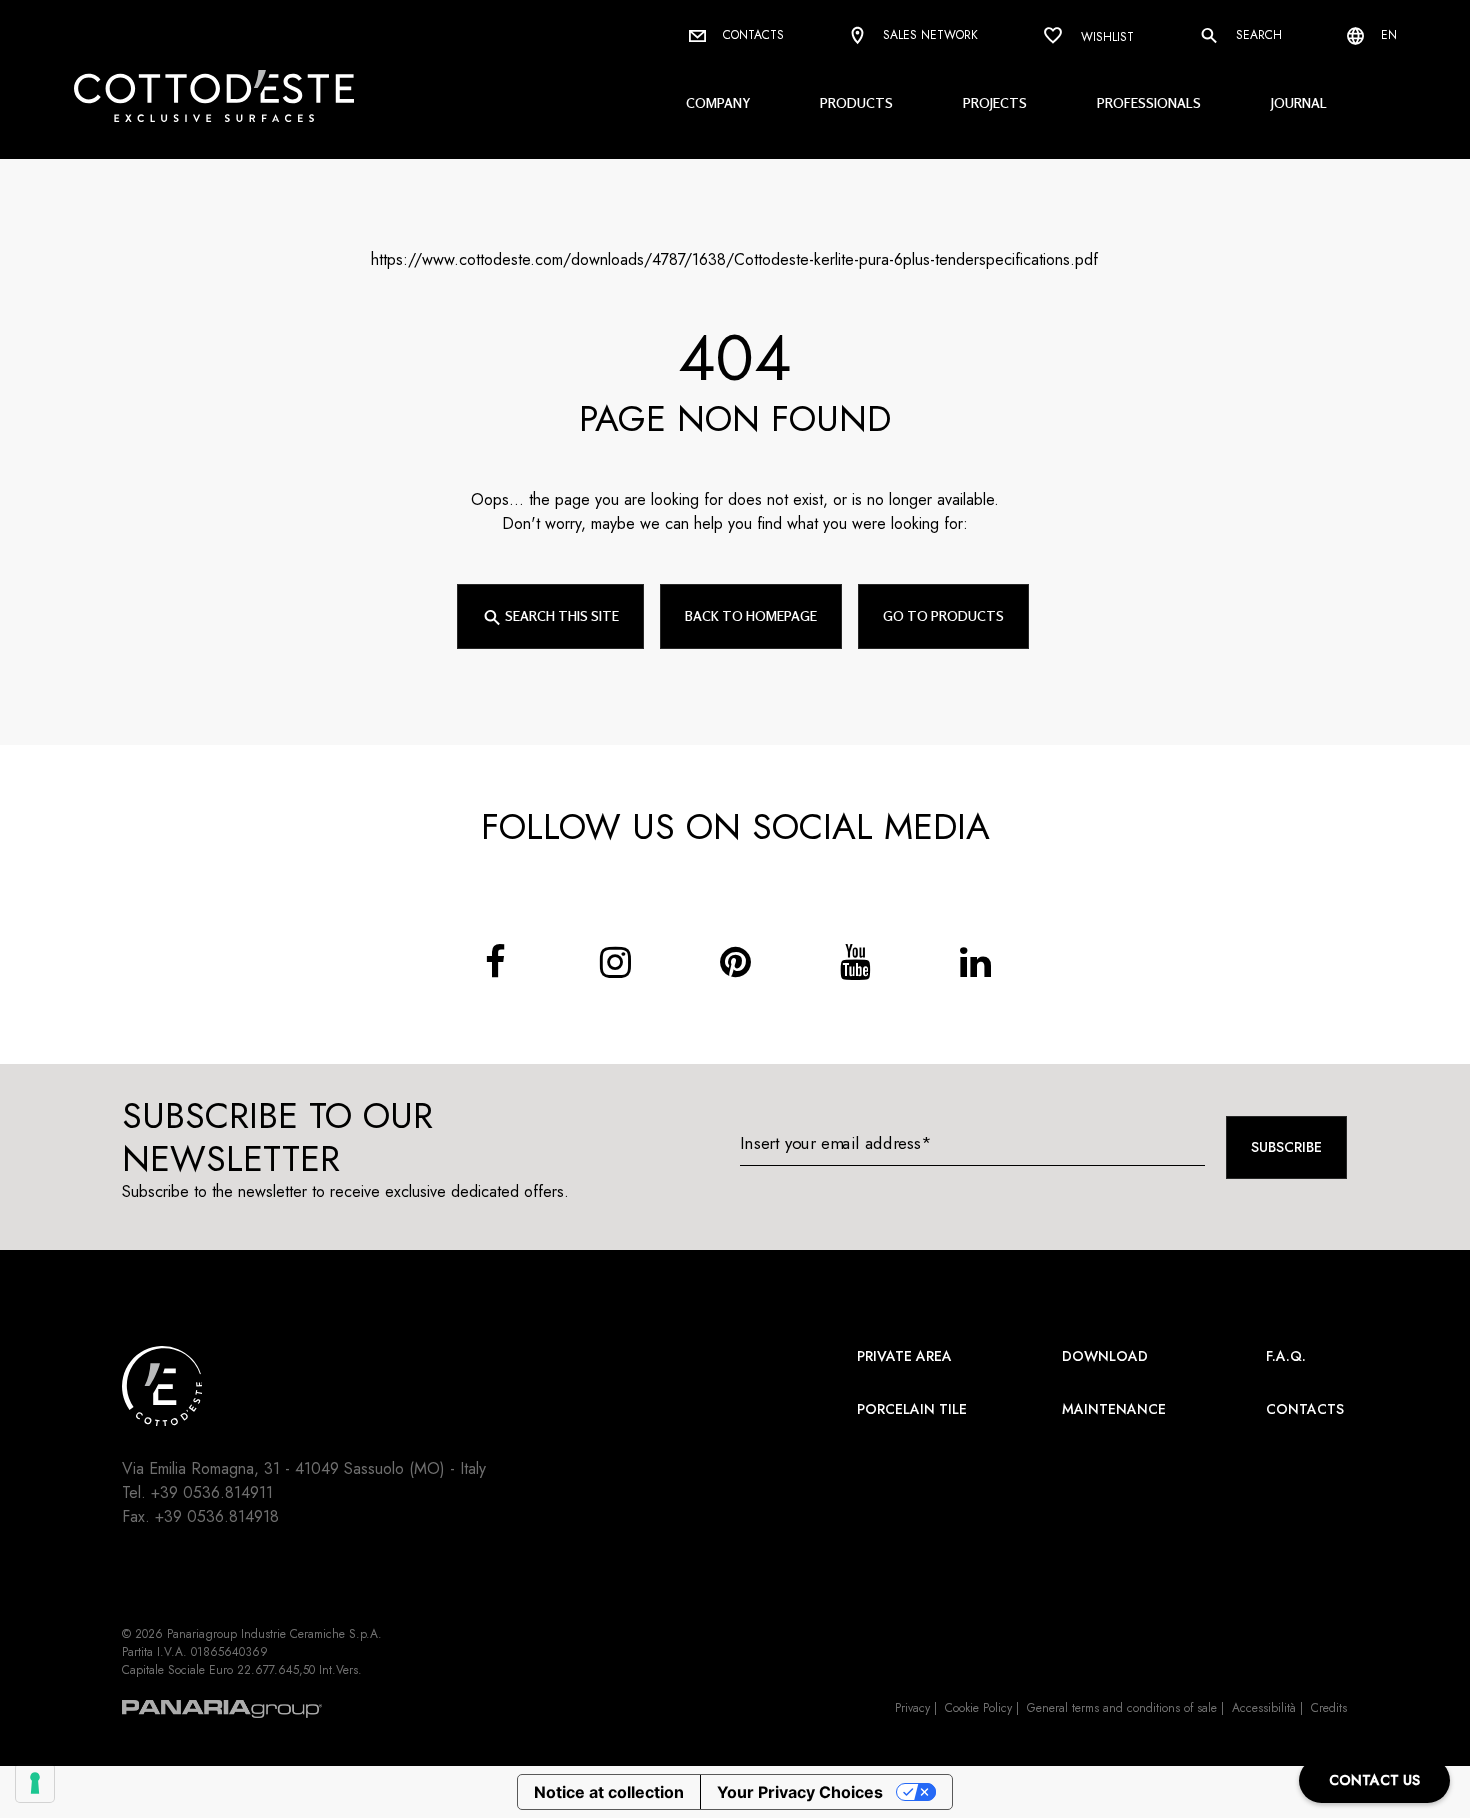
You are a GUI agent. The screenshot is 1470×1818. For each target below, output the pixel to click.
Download (1105, 1356)
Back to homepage (751, 615)
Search (1257, 35)
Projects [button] (995, 102)
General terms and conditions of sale (1122, 1708)
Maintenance (1114, 1409)
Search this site (560, 615)
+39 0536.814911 (212, 1492)
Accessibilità (1264, 1708)
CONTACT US (1374, 1780)
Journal (1299, 102)
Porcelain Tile (912, 1409)
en (1387, 35)
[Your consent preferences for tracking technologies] (35, 1783)
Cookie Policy (978, 1708)
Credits (1329, 1708)
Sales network (928, 35)
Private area (904, 1356)
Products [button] (856, 102)
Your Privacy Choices (800, 1792)
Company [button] (718, 102)
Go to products (943, 615)
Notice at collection (609, 1792)
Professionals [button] (1149, 102)
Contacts (751, 35)
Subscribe (1286, 1147)
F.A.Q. (1286, 1356)
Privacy (912, 1708)
